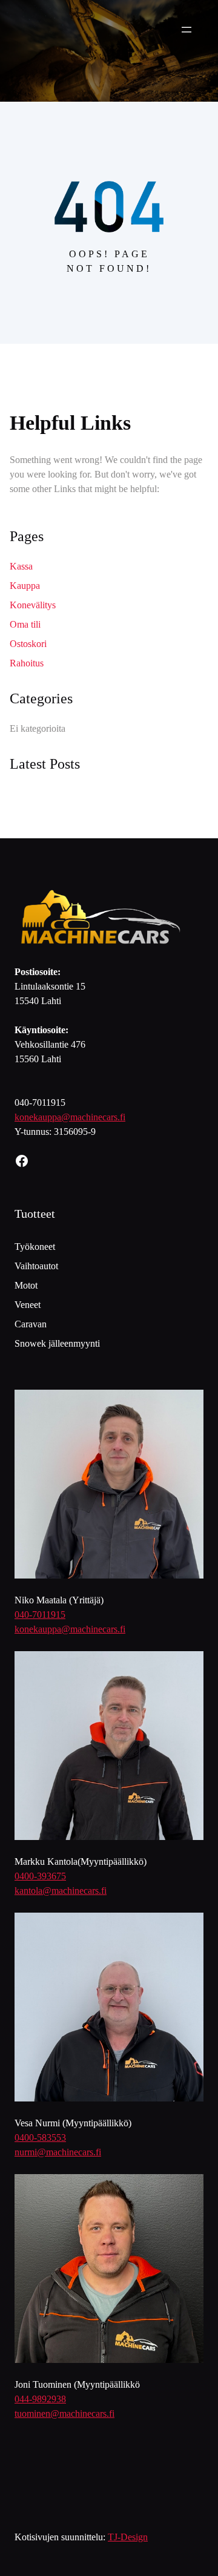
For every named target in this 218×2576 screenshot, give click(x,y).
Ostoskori (28, 644)
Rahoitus (27, 663)
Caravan (31, 1324)
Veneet (28, 1305)
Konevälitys (33, 605)
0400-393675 (40, 1876)
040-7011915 (40, 1615)
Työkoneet (35, 1247)
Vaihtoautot (36, 1266)
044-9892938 (40, 2399)
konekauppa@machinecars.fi (70, 1117)
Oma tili (25, 624)
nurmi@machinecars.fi (58, 2152)
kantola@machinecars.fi (61, 1891)
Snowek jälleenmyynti (57, 1343)
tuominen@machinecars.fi (64, 2413)
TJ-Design (128, 2537)
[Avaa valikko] (187, 30)
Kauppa (25, 586)
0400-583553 (40, 2137)
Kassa (21, 566)
